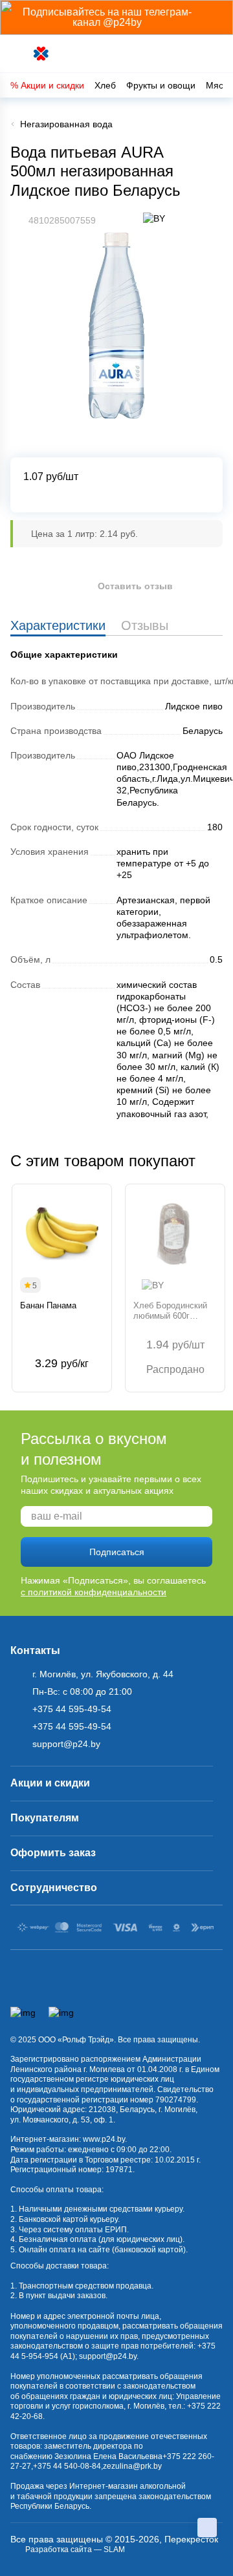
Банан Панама (48, 1305)
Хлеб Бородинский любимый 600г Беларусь (170, 1311)
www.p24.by (104, 2139)
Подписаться (117, 1552)
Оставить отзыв (135, 586)
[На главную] (42, 54)
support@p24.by (108, 2356)
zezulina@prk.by (132, 2466)
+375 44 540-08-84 (67, 2466)
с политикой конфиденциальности (94, 1592)
